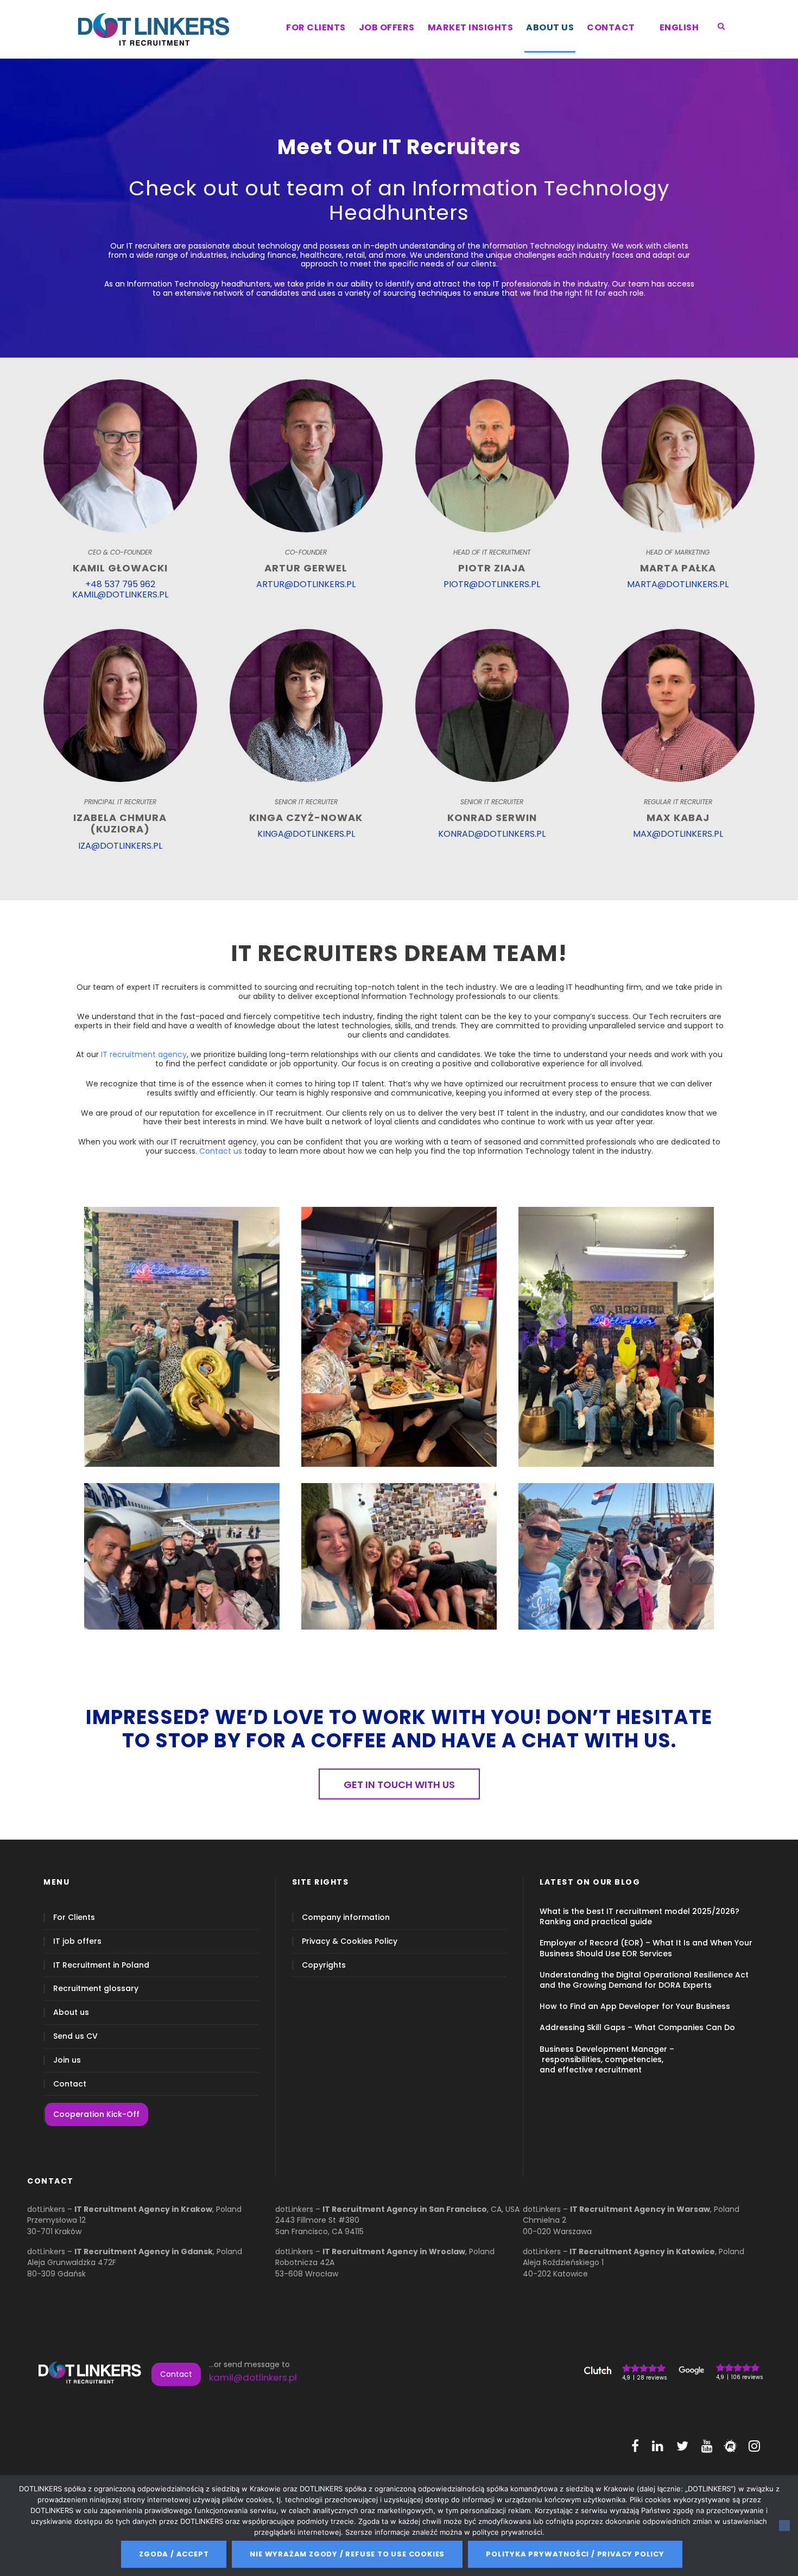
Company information (346, 1917)
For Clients (74, 1917)
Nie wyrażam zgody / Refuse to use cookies (347, 2554)
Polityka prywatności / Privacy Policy (575, 2554)
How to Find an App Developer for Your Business (635, 2006)
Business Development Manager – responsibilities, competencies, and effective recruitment (607, 2059)
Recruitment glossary (96, 1989)
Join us (67, 2060)
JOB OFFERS (387, 27)
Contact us (221, 1151)
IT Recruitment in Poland (101, 1965)
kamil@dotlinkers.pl (253, 2377)
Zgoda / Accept (174, 2554)
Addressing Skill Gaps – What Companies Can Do (637, 2027)
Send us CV (75, 2036)
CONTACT (611, 27)
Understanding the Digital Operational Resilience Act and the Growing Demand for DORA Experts (644, 1980)
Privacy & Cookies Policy (350, 1941)
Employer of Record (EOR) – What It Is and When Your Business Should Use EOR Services (646, 1948)
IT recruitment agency (144, 1054)
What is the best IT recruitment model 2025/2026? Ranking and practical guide (639, 1916)
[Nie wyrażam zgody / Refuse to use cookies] (784, 2526)
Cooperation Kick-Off (96, 2114)
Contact (70, 2084)
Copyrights (324, 1965)
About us (71, 2012)
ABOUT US (550, 27)
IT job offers (77, 1941)
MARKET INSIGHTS (471, 27)
